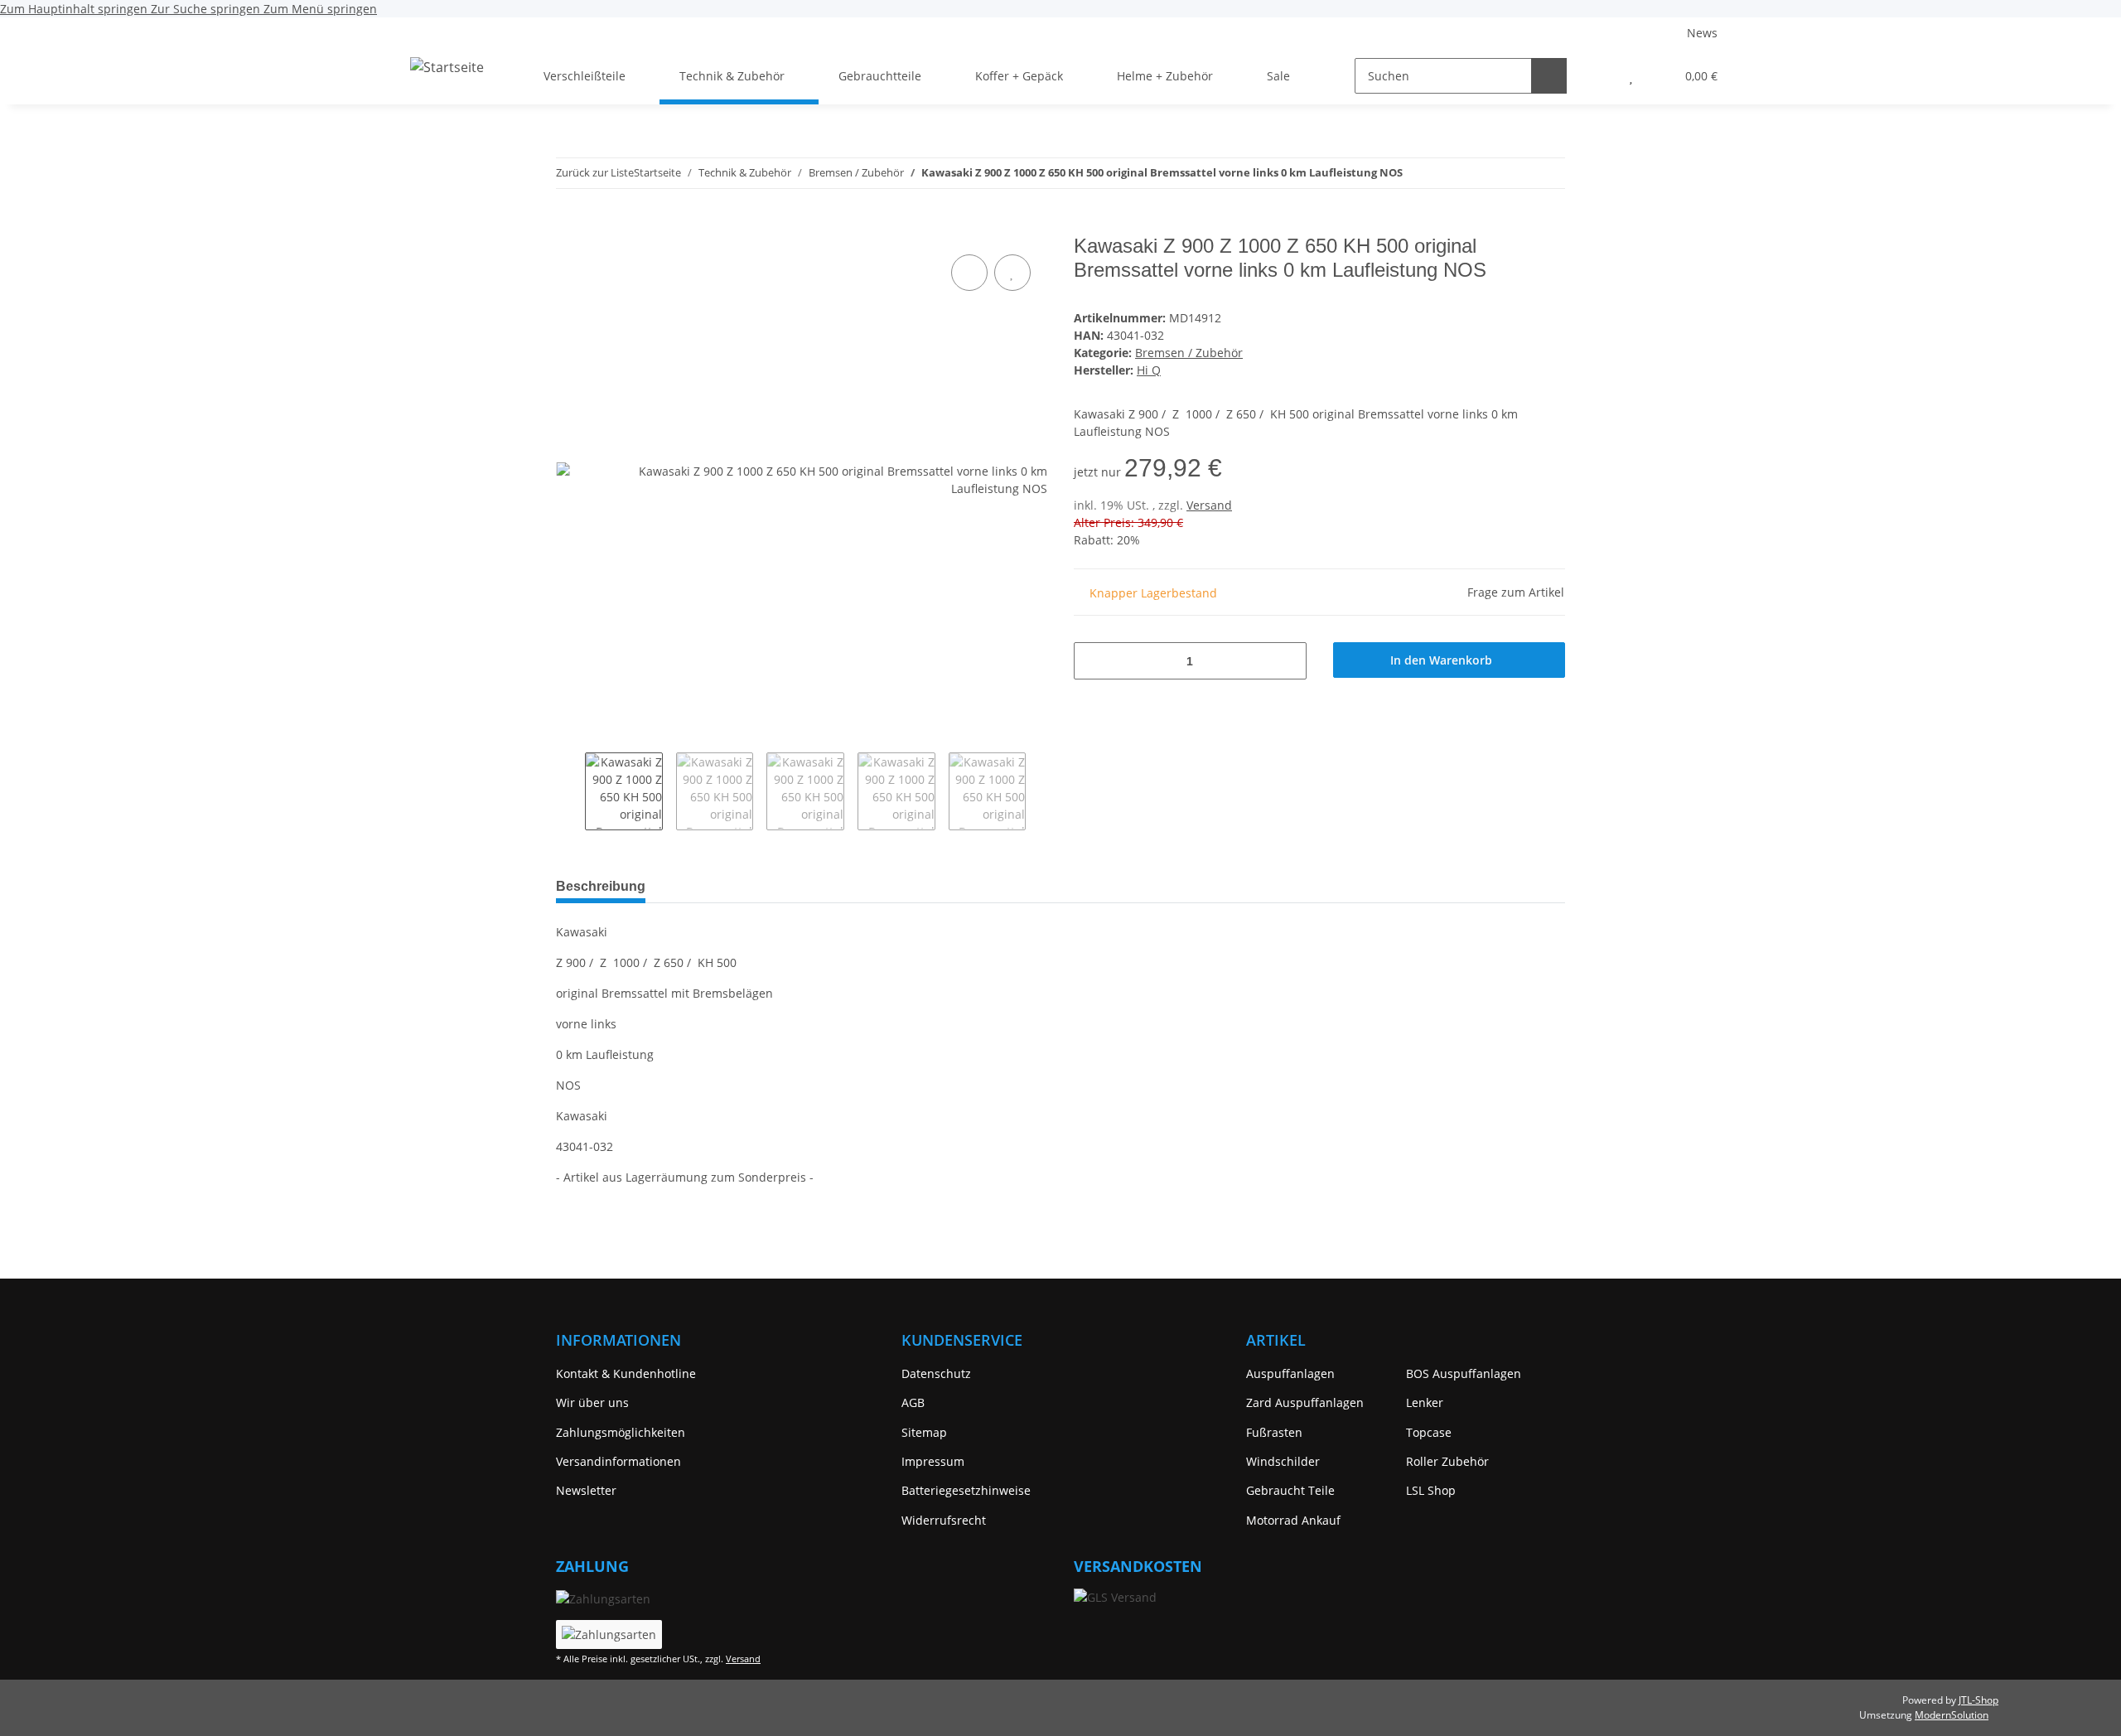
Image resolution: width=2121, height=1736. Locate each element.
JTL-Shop (1978, 1700)
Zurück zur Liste (595, 172)
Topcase (1429, 1432)
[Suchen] (1549, 76)
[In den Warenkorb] (569, 225)
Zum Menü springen (320, 9)
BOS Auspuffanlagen (1464, 1373)
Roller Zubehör (1447, 1461)
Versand (1209, 505)
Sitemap (924, 1432)
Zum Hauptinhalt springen (75, 9)
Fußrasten (1274, 1432)
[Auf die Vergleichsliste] (969, 273)
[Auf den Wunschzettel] (1012, 273)
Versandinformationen (618, 1461)
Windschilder (1283, 1461)
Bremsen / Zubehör (1189, 353)
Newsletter (586, 1490)
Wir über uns (592, 1402)
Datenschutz (936, 1373)
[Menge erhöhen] (1288, 661)
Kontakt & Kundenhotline (626, 1373)
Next (1040, 791)
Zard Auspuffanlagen (1305, 1402)
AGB (913, 1402)
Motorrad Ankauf (1293, 1520)
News (1702, 33)
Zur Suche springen (207, 9)
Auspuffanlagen (1290, 1373)
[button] (1598, 76)
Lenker (1425, 1402)
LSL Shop (1431, 1490)
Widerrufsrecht (944, 1520)
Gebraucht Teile (1290, 1490)
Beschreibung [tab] (601, 886)
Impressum (933, 1461)
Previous (570, 791)
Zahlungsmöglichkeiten (621, 1432)
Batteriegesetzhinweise (966, 1490)
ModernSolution (1952, 1715)
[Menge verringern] (1092, 661)
